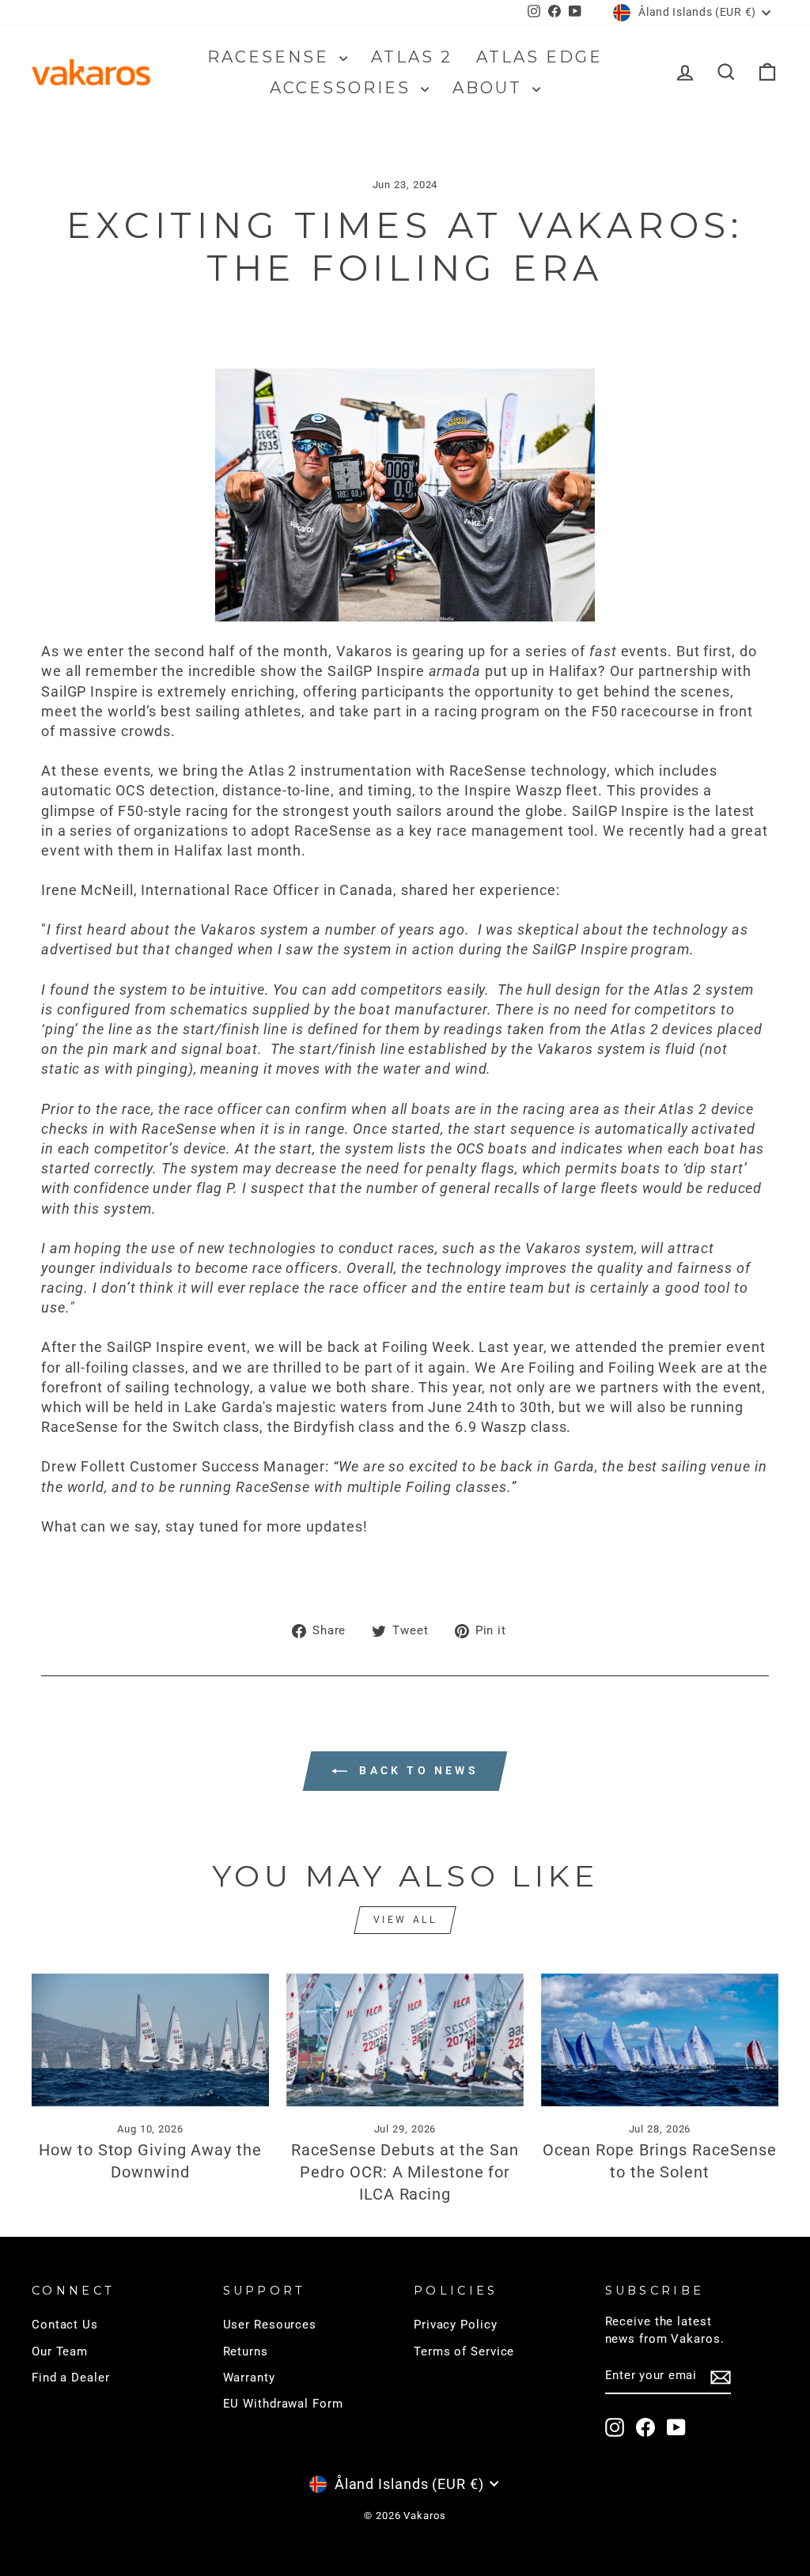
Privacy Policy (456, 2325)
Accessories (343, 88)
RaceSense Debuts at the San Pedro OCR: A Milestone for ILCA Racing (405, 2172)
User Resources (270, 2325)
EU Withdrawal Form (283, 2404)
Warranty (249, 2378)
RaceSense (271, 57)
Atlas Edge (539, 57)
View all (405, 1920)
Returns (246, 2351)
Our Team (60, 2351)
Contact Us (65, 2325)
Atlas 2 (412, 57)
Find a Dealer (71, 2378)
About (490, 88)
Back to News (416, 1770)
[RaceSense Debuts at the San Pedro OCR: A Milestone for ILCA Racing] (405, 2040)
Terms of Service (464, 2351)
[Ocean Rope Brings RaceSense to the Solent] (660, 2040)
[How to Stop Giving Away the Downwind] (150, 2040)
